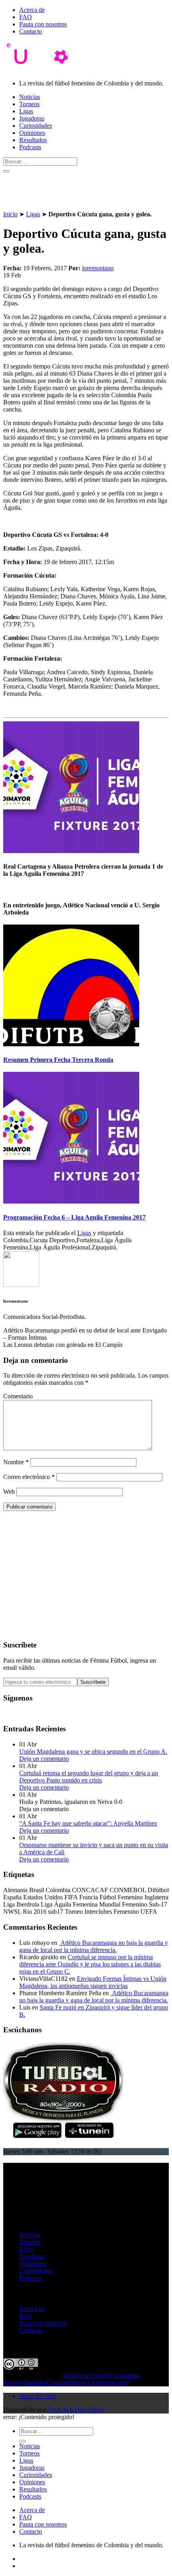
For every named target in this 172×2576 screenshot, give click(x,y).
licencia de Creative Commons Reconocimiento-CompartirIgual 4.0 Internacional (72, 2379)
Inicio (10, 214)
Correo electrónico (29, 1477)
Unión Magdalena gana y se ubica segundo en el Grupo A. (93, 1751)
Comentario (18, 1396)
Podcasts (30, 147)
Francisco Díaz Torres (77, 2410)
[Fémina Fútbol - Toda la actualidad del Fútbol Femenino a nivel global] (41, 70)
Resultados (33, 140)
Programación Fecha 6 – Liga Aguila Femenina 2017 (74, 1217)
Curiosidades (36, 126)
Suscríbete (93, 1682)
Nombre (16, 1462)
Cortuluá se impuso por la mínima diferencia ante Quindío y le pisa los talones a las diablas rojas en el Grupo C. (90, 1964)
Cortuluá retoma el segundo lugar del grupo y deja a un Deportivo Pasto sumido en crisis (89, 1777)
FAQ (26, 17)
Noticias (30, 97)
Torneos (29, 104)
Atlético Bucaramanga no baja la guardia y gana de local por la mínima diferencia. (94, 1946)
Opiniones (32, 133)
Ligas (26, 111)
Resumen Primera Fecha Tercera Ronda (58, 1060)
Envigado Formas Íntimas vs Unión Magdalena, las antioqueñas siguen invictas (93, 1982)
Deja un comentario (44, 1759)
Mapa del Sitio (38, 2396)
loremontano (98, 268)
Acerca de (32, 10)
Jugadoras (32, 118)
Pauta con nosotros (43, 24)
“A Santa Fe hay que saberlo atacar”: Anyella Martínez (88, 1823)
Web (9, 1492)
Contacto (31, 31)
